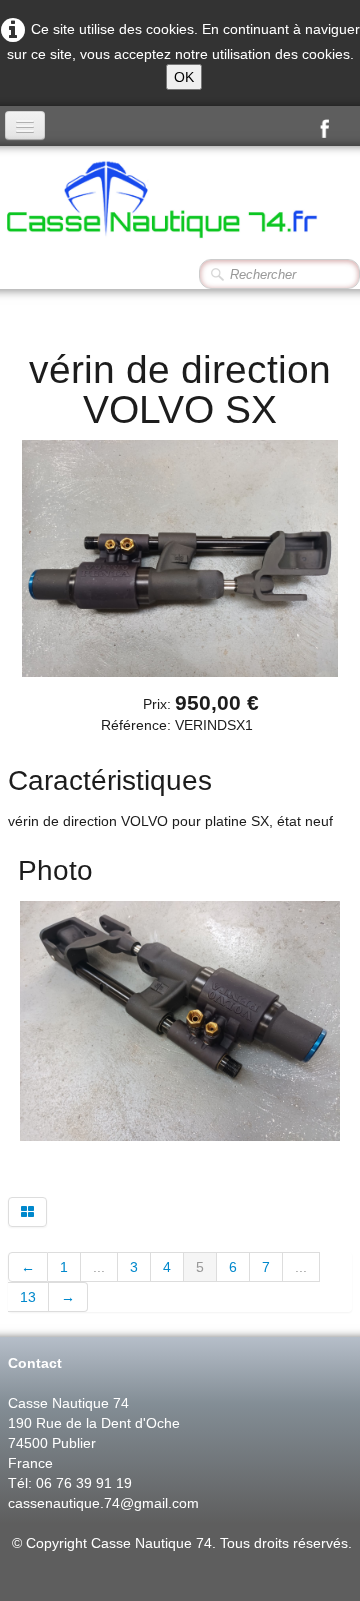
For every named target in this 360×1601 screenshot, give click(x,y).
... (99, 1267)
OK (184, 77)
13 (28, 1297)
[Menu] (25, 125)
